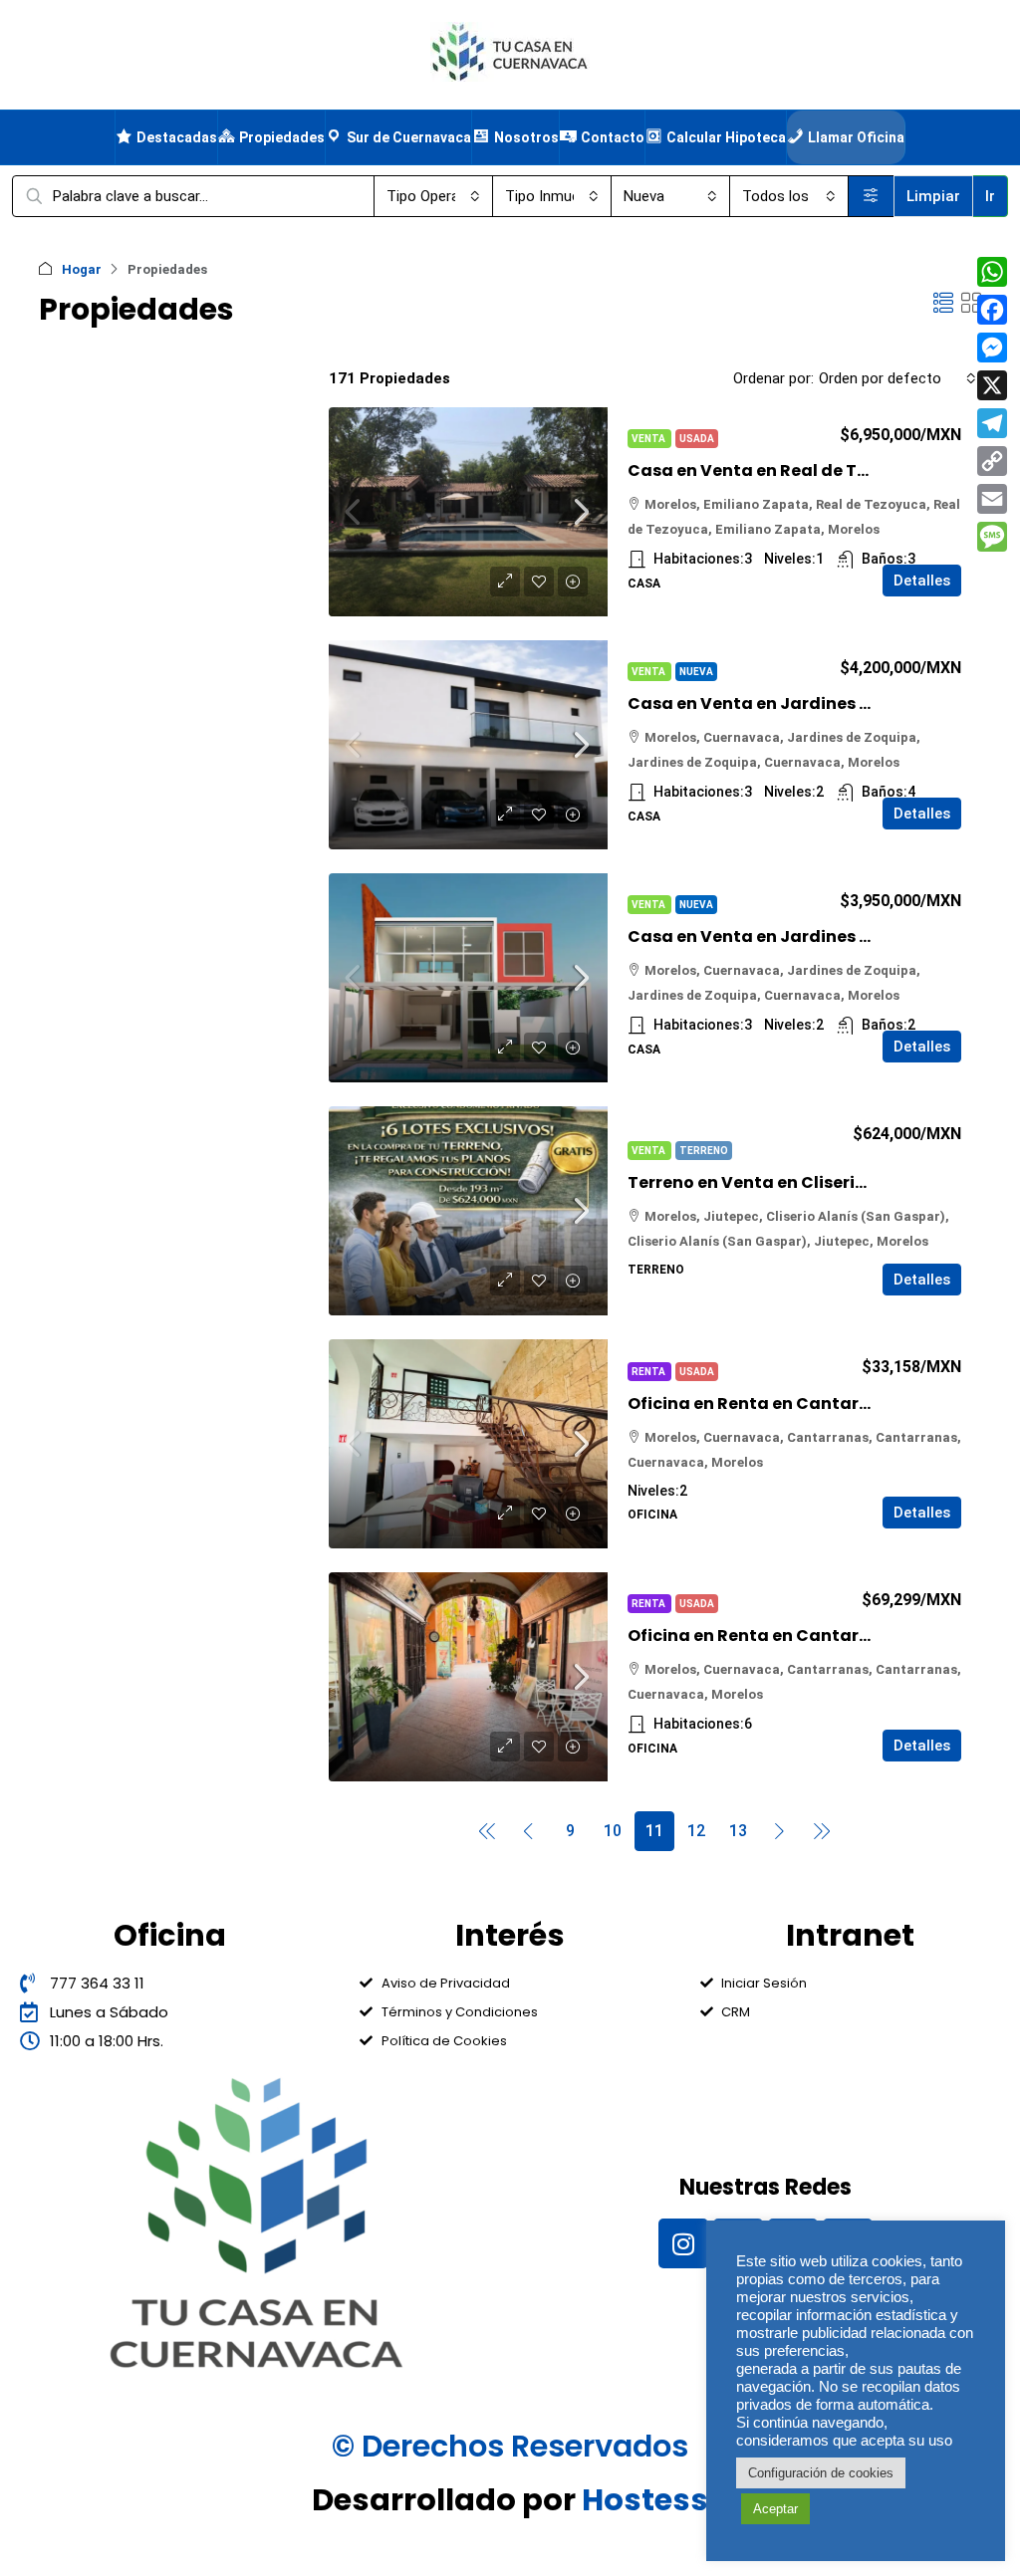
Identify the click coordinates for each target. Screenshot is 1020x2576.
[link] (468, 512)
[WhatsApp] (992, 272)
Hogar (82, 269)
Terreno (704, 1151)
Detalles (922, 581)
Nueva (696, 672)
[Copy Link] (992, 461)
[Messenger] (992, 348)
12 (696, 1831)
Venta (649, 439)
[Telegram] (992, 423)
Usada (697, 439)
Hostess (645, 2500)
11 (654, 1831)
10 (613, 1831)
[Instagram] (683, 2243)
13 (738, 1831)
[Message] (992, 537)
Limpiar (933, 196)
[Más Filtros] (871, 196)
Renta (649, 1372)
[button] (943, 304)
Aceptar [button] (775, 2509)
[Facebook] (992, 310)
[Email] (992, 499)
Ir (990, 196)
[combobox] (433, 196)
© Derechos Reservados (510, 2446)
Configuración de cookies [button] (821, 2473)
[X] (992, 385)
